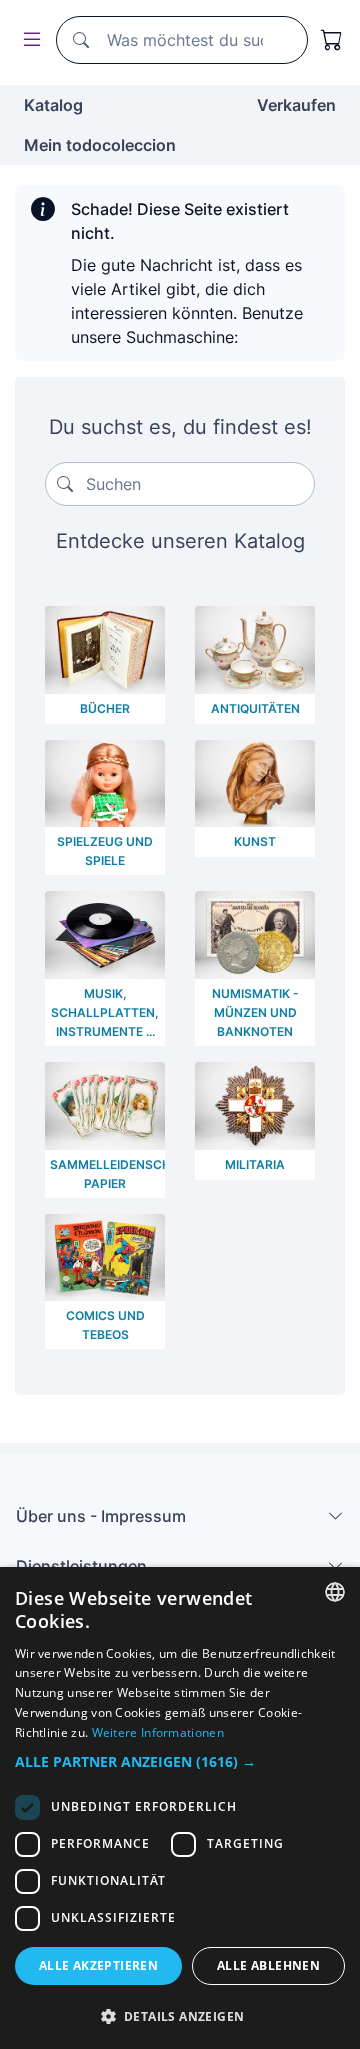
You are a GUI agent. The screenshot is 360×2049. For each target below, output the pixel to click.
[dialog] (180, 1808)
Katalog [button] (53, 105)
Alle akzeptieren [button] (98, 1965)
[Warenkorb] (332, 40)
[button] (180, 1761)
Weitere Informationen (158, 1732)
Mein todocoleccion (100, 145)
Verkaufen (296, 105)
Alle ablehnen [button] (268, 1965)
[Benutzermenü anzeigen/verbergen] (28, 40)
